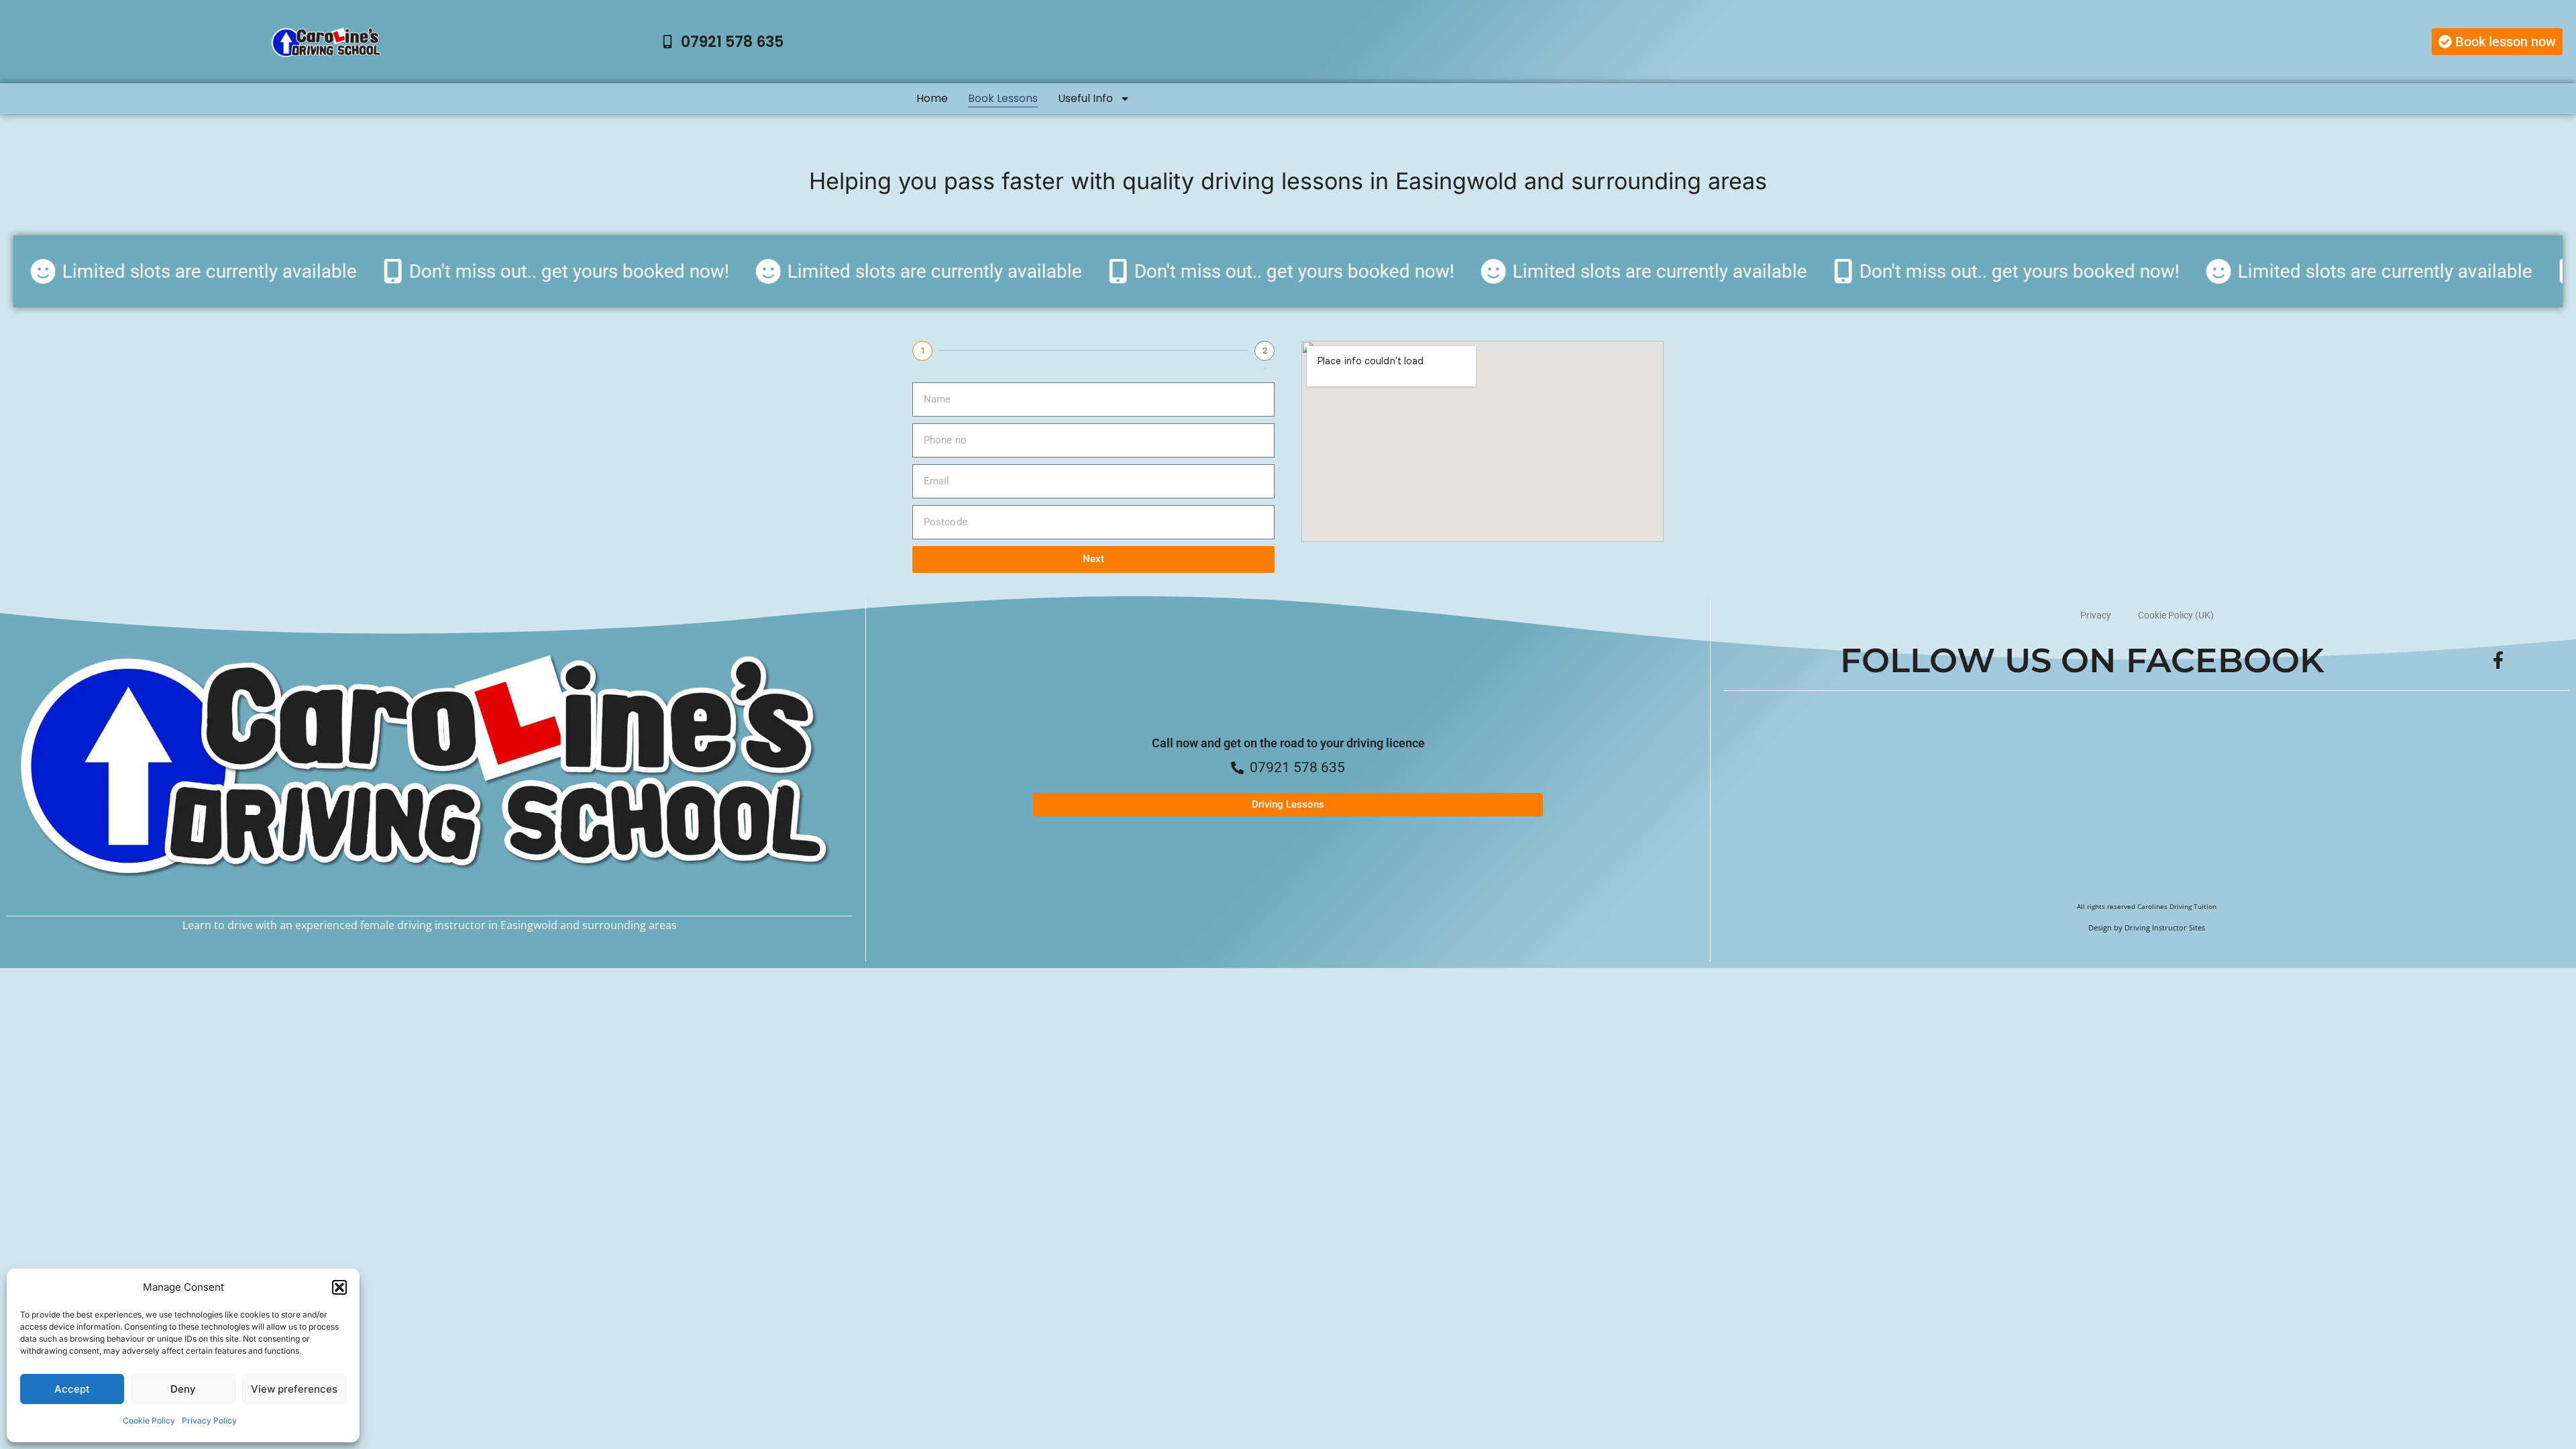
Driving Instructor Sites (2165, 928)
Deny (183, 1389)
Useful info (1085, 98)
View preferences (294, 1389)
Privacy (2096, 615)
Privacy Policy (209, 1420)
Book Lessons (1003, 98)
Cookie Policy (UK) (2176, 615)
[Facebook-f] (2498, 660)
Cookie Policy (149, 1420)
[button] (339, 1287)
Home (932, 98)
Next (1093, 559)
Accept (72, 1389)
